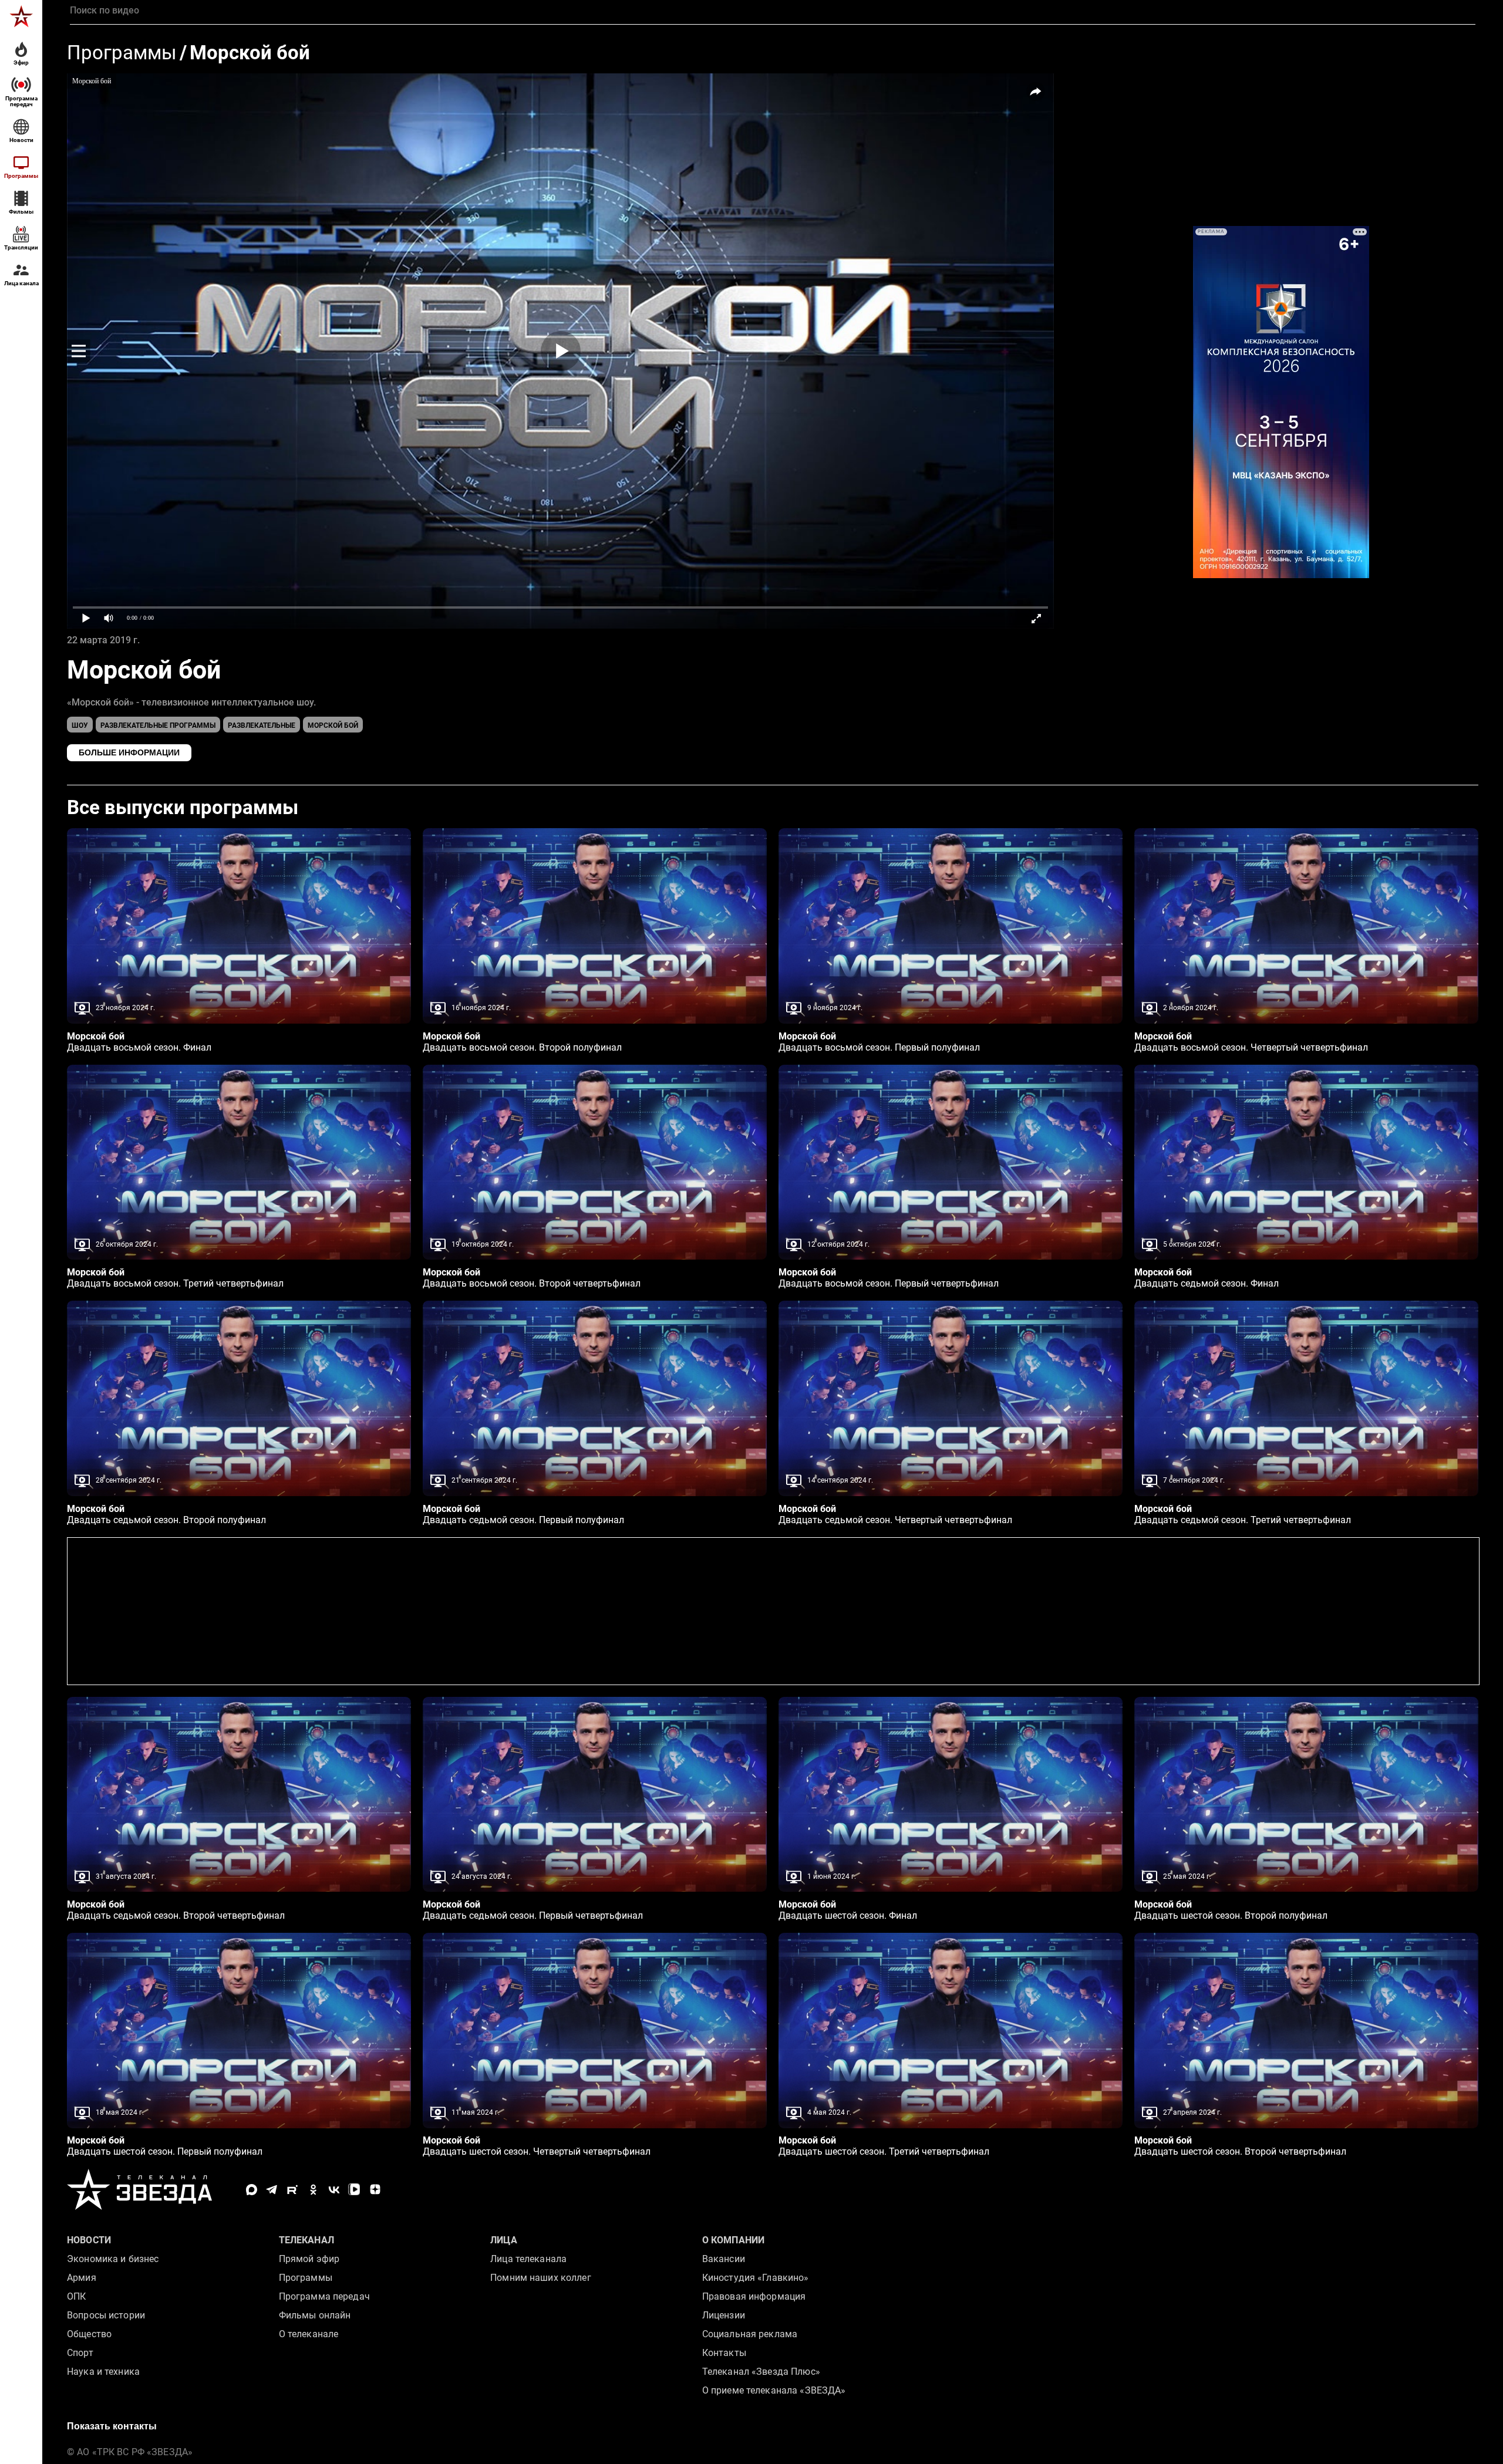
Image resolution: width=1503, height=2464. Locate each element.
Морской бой (250, 53)
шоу (80, 725)
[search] (773, 11)
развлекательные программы (158, 725)
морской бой (333, 725)
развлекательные (262, 725)
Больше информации (129, 752)
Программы (122, 53)
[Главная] (21, 16)
